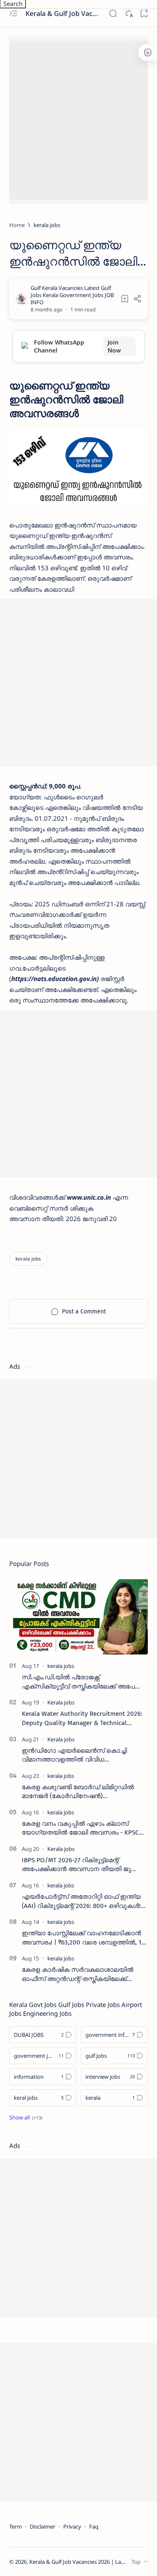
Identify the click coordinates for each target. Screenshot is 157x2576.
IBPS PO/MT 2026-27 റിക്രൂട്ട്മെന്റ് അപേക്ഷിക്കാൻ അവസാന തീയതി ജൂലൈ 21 (84, 1865)
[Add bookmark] (125, 299)
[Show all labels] (26, 2117)
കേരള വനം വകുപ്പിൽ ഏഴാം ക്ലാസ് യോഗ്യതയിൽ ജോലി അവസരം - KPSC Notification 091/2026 (80, 1829)
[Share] (137, 299)
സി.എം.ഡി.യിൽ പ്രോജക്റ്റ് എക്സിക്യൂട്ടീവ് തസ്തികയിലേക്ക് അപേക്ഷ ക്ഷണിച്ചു (83, 1682)
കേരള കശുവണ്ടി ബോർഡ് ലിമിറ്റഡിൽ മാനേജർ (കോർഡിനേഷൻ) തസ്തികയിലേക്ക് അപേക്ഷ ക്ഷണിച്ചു (78, 1792)
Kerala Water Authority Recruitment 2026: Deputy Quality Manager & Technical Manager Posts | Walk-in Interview (82, 1719)
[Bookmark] (144, 14)
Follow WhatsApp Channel (77, 346)
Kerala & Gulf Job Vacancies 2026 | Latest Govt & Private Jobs (62, 13)
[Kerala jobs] (61, 1702)
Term (15, 2526)
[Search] (113, 14)
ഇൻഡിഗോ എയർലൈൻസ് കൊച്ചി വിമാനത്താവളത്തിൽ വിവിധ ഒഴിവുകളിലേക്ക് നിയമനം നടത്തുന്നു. (76, 1756)
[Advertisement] (78, 119)
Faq (94, 2526)
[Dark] (128, 14)
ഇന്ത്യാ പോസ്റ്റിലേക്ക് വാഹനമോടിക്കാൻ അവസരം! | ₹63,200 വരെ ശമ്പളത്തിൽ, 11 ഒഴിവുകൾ (83, 1938)
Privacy (72, 2526)
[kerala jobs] (28, 1259)
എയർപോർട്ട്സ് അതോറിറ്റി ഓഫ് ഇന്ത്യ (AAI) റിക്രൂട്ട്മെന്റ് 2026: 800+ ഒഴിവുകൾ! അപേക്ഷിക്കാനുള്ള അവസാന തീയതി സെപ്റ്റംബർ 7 (81, 1902)
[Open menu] (13, 14)
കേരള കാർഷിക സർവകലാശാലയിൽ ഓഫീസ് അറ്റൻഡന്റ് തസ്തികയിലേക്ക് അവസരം (78, 1975)
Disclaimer (42, 2526)
